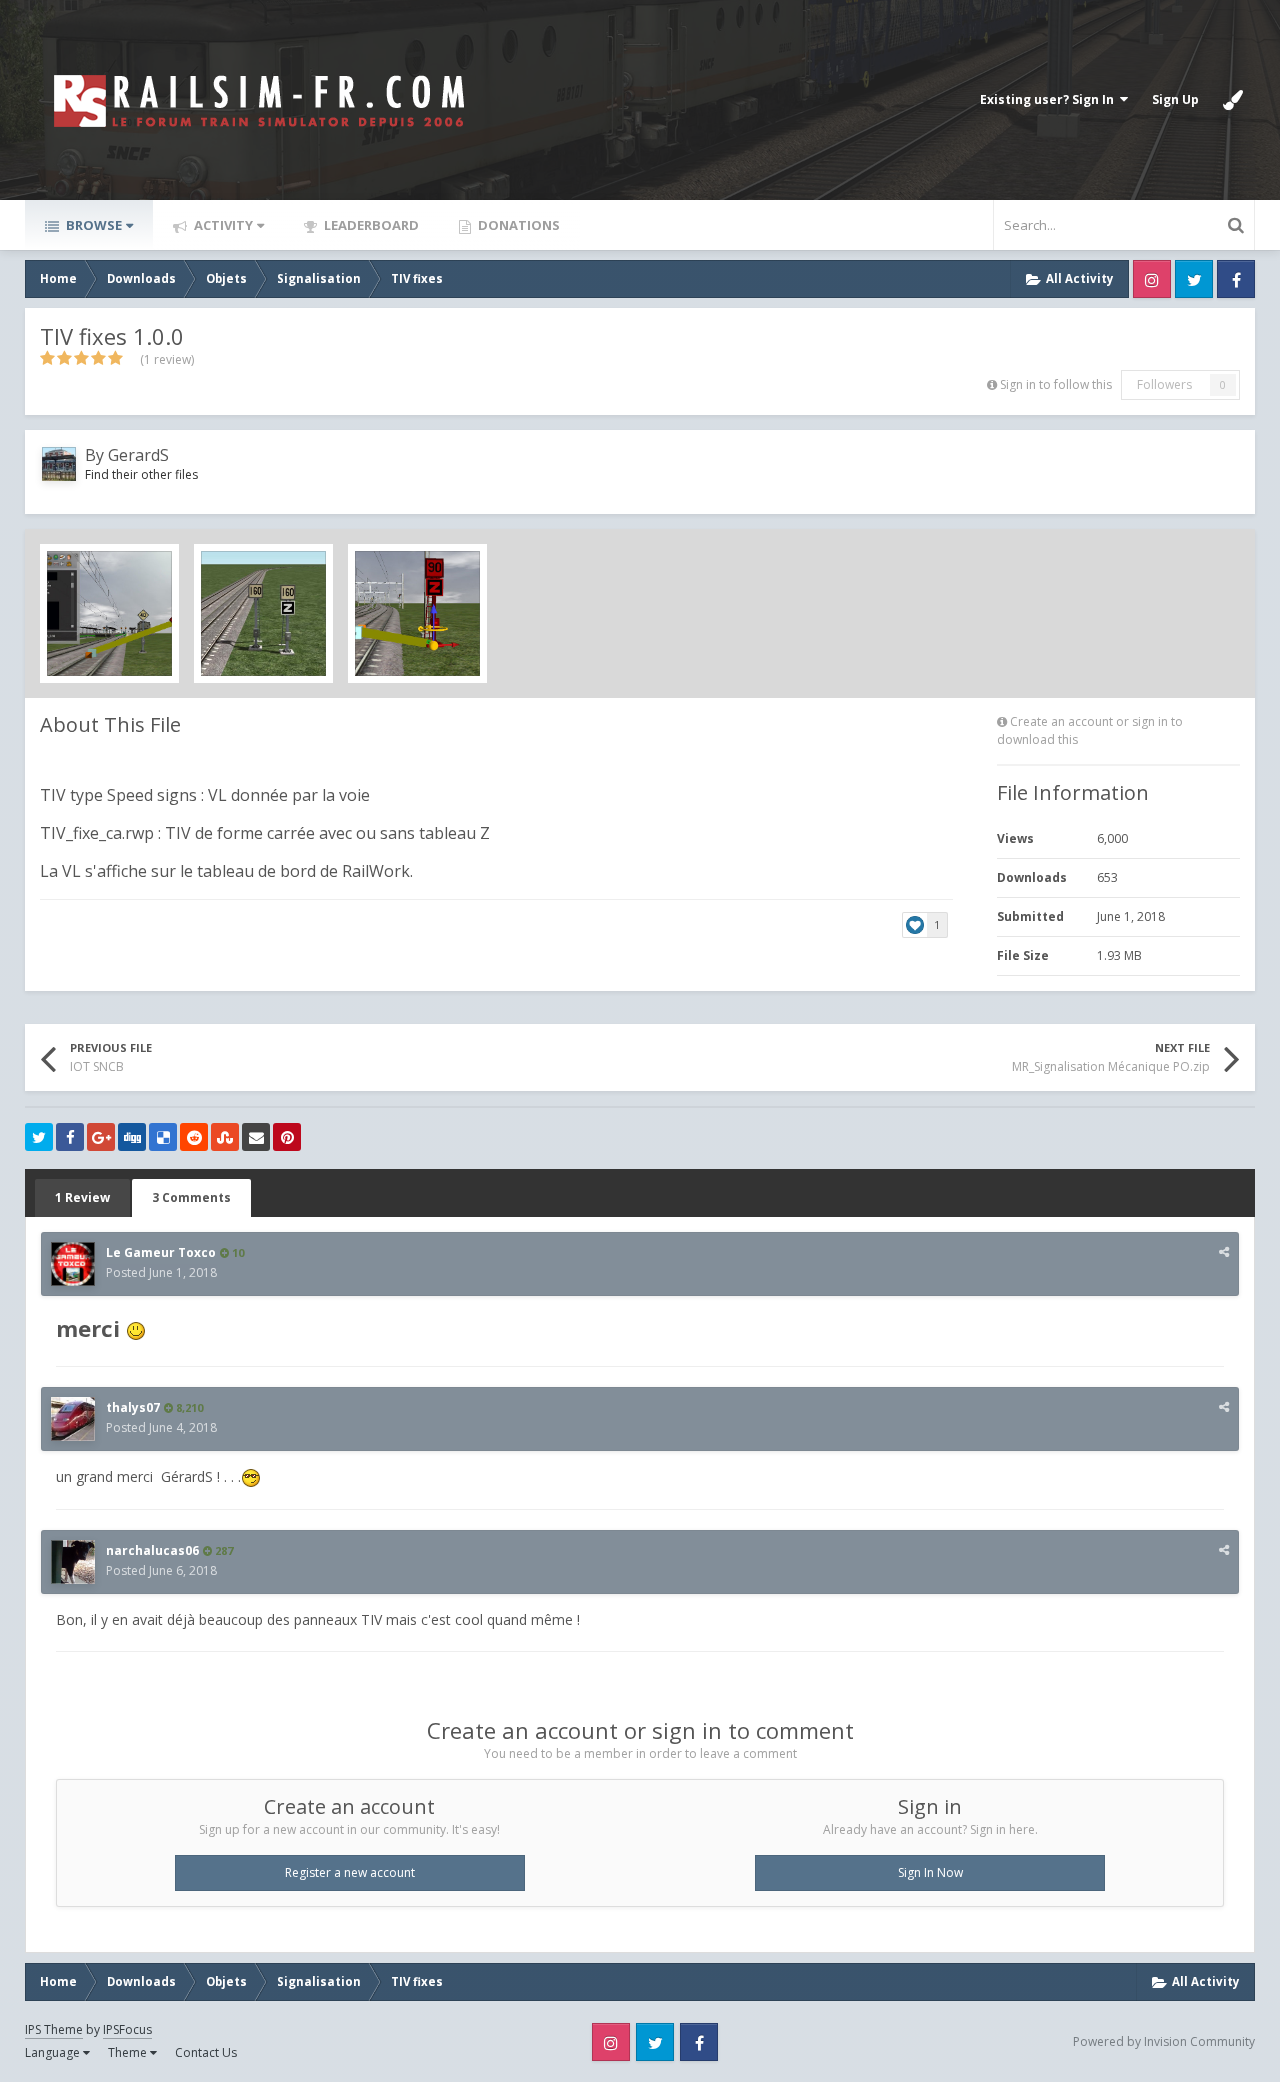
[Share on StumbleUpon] (225, 1137)
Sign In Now (930, 1872)
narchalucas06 (152, 1550)
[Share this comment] (1224, 1251)
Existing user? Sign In (1050, 99)
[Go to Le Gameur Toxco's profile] (73, 1264)
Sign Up (1175, 99)
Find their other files (141, 474)
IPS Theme (54, 2029)
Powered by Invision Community (1164, 2041)
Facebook (1236, 279)
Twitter (1194, 279)
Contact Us (206, 2052)
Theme (129, 2052)
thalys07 (133, 1407)
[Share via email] (256, 1137)
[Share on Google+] (101, 1137)
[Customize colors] (1233, 100)
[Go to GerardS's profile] (59, 464)
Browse (92, 225)
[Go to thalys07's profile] (73, 1419)
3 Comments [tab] (191, 1197)
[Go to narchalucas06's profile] (73, 1562)
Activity (222, 225)
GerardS (138, 455)
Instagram (1152, 279)
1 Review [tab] (82, 1197)
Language (54, 2052)
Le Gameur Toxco (161, 1252)
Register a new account (350, 1872)
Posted (161, 1272)
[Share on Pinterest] (287, 1137)
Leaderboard (370, 225)
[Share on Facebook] (70, 1137)
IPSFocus (127, 2029)
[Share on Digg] (132, 1137)
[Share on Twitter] (39, 1137)
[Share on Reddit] (194, 1137)
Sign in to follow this (1056, 384)
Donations (517, 225)
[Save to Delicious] (163, 1137)
